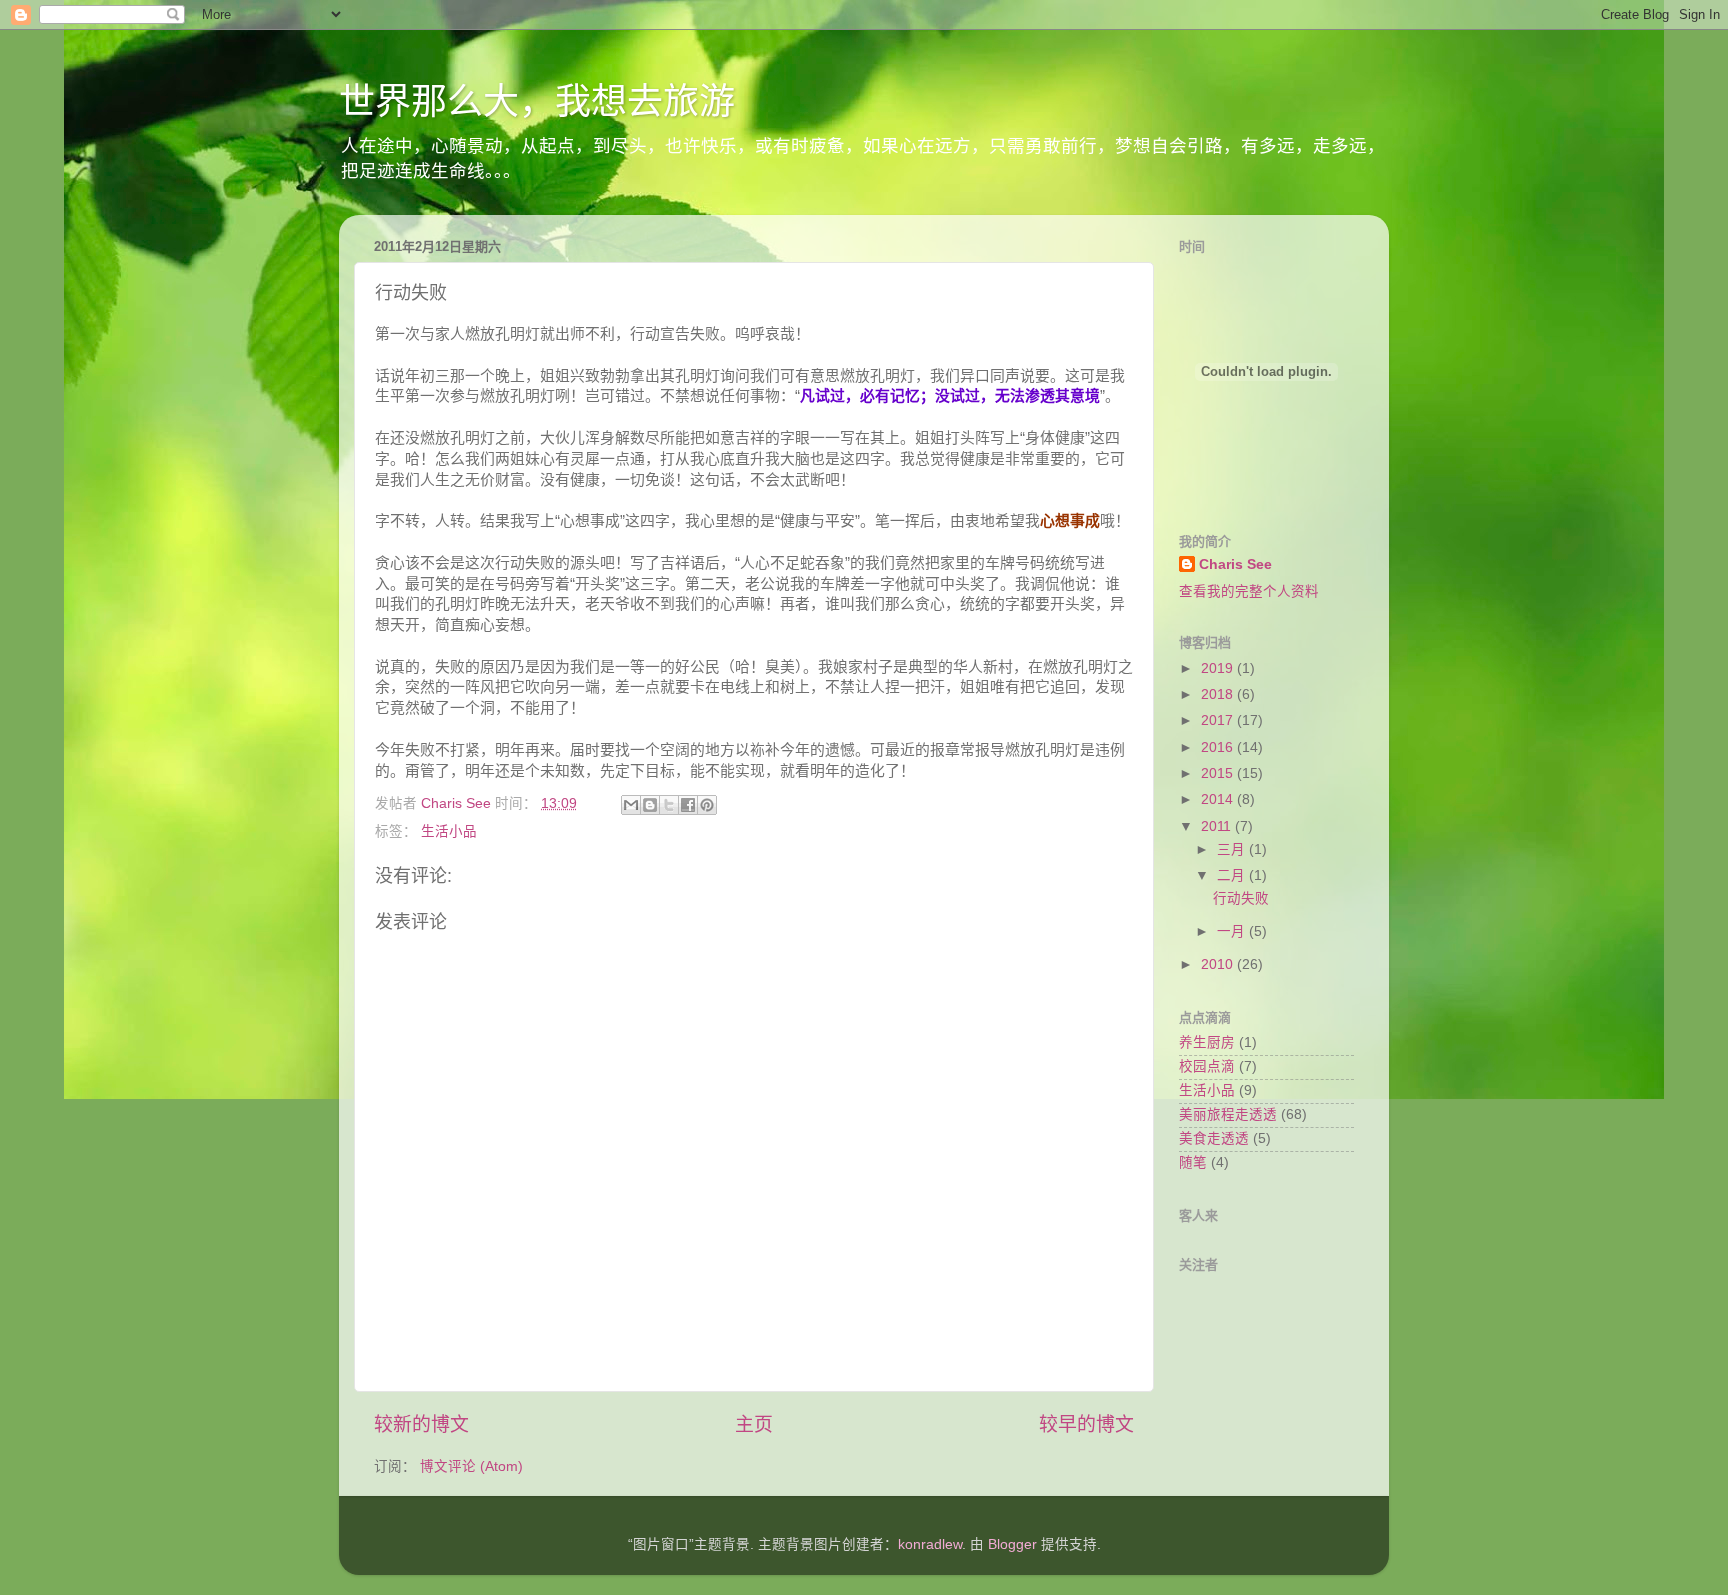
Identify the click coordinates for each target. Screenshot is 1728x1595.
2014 (1219, 799)
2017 (1219, 720)
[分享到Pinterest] (707, 805)
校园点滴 (1207, 1066)
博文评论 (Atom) (471, 1466)
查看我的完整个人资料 (1249, 591)
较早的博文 (1086, 1424)
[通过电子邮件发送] (631, 805)
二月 (1233, 875)
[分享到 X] (669, 805)
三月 (1233, 849)
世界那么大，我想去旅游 (537, 101)
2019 (1219, 668)
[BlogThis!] (650, 805)
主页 (754, 1424)
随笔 (1193, 1162)
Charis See (1235, 564)
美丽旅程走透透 (1228, 1114)
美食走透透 (1214, 1138)
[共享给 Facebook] (688, 805)
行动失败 (1241, 898)
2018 (1219, 694)
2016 (1219, 747)
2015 (1219, 773)
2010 (1219, 964)
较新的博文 (421, 1424)
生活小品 (449, 831)
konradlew (930, 1544)
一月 (1233, 931)
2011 (1218, 826)
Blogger (1012, 1544)
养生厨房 (1207, 1042)
